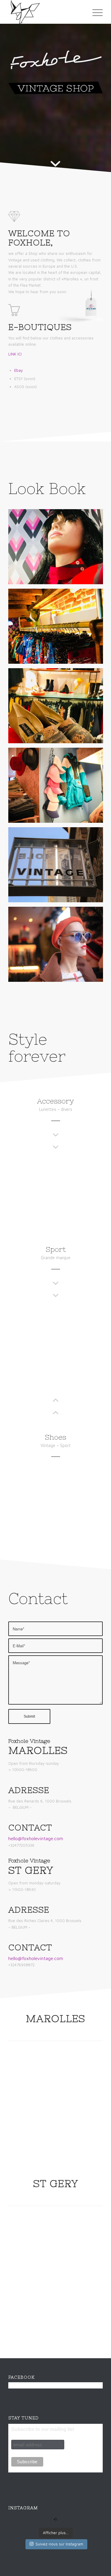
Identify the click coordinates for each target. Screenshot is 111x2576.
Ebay (18, 370)
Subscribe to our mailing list (43, 2429)
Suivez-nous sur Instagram (59, 2544)
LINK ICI (15, 354)
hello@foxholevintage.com (36, 1838)
